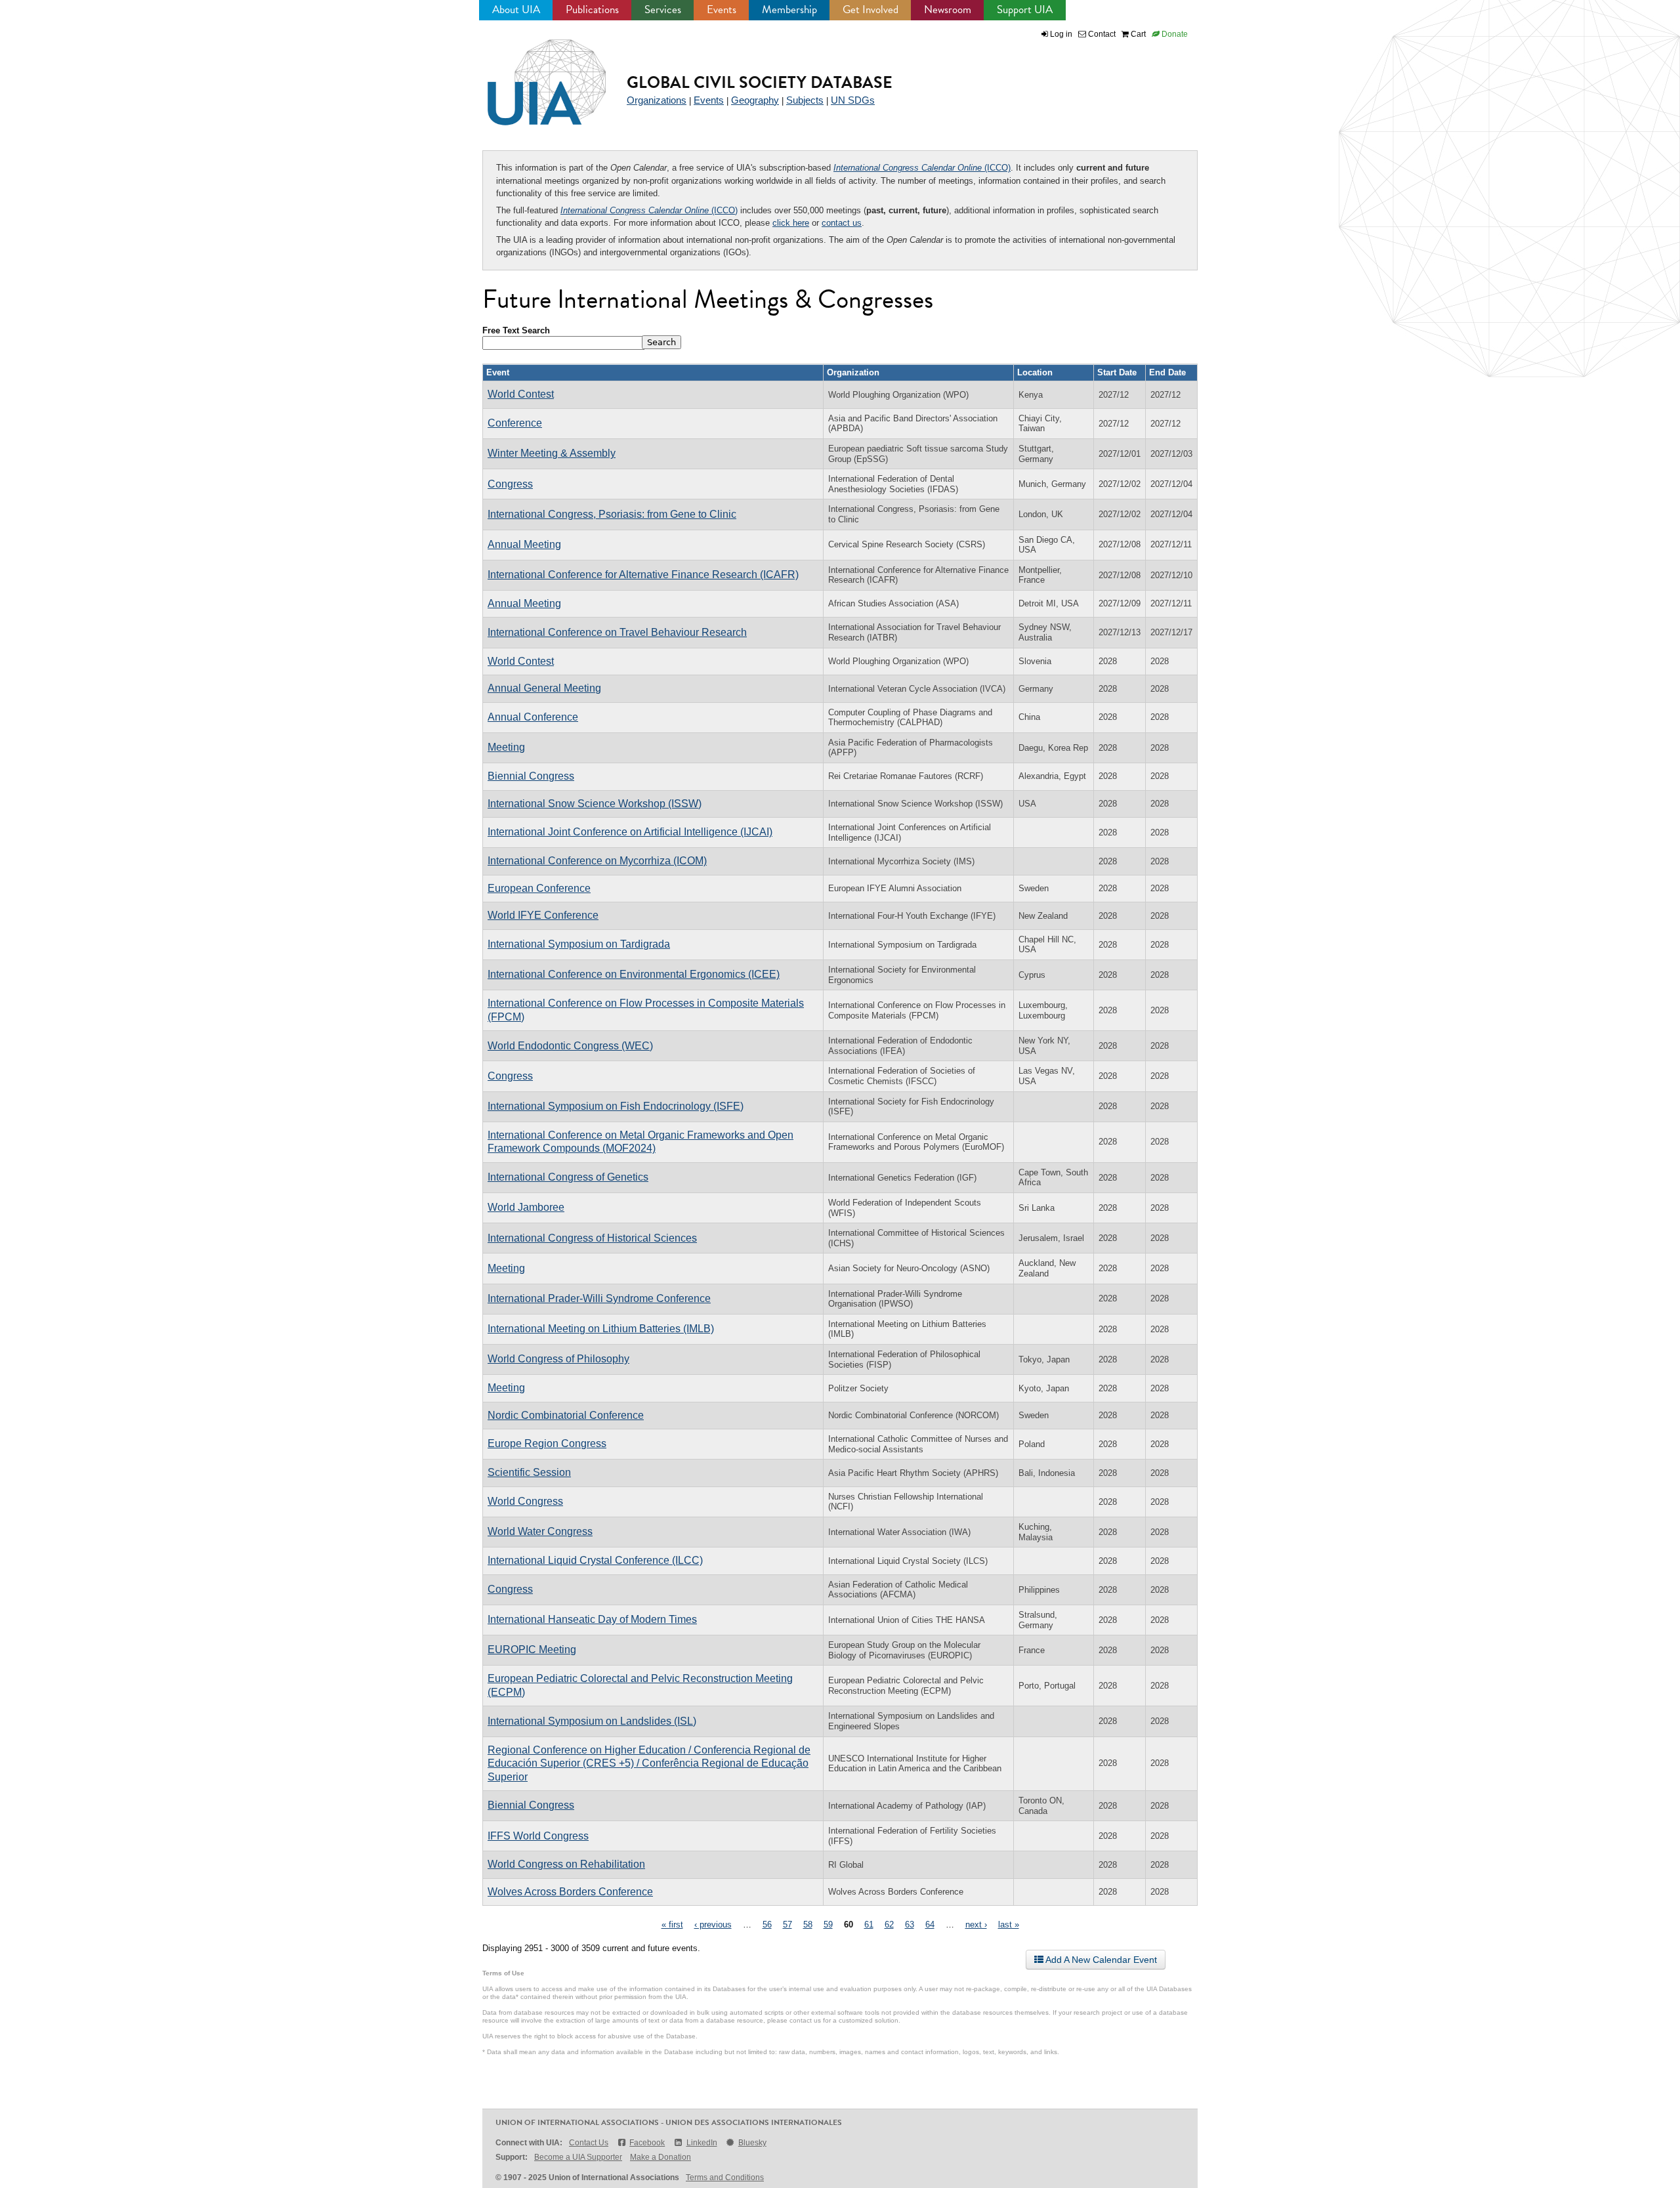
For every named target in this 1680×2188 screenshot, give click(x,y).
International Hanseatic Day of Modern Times (592, 1619)
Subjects (805, 100)
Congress (510, 484)
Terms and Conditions (725, 2177)
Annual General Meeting (544, 688)
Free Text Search (516, 330)
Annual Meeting (524, 544)
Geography (755, 100)
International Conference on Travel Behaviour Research (617, 632)
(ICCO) (922, 168)
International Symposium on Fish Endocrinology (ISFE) (616, 1106)
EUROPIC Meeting (532, 1650)
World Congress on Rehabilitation (566, 1864)
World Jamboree (526, 1207)
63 (910, 1925)
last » (1009, 1925)
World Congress (525, 1501)
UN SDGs (853, 100)
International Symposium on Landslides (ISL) (592, 1721)
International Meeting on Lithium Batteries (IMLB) (601, 1329)
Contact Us (589, 2143)
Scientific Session (529, 1472)
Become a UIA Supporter (578, 2157)
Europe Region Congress (547, 1443)
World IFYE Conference (543, 915)
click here (791, 223)
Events (722, 10)
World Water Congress (540, 1531)
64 (930, 1925)
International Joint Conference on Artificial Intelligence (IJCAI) (630, 832)
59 (828, 1925)
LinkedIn (702, 2143)
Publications (592, 10)
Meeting (506, 747)
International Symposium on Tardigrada (579, 944)
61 (869, 1925)
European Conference (539, 888)
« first (672, 1925)
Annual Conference (533, 717)
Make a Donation (661, 2157)
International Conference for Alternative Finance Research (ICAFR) (643, 575)
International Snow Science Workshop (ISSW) (595, 804)
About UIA (516, 10)
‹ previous (713, 1925)
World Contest (521, 394)
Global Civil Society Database (760, 82)
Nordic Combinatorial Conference (566, 1415)
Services (663, 10)
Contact (1101, 34)
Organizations (657, 100)
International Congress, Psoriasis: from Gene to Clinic (612, 514)
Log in (1061, 34)
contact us (842, 223)
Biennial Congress (531, 776)
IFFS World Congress (538, 1836)
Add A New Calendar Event (1100, 1960)
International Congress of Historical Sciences (592, 1238)
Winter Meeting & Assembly (552, 453)
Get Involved (871, 10)
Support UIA (1025, 10)
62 (889, 1925)
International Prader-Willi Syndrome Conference (599, 1298)
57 (787, 1925)
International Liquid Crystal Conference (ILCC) (595, 1560)
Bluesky (752, 2143)
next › (976, 1925)
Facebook (647, 2143)
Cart (1137, 34)
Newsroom (948, 10)
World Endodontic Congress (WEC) (570, 1046)
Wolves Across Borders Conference (570, 1892)
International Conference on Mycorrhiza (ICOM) (597, 861)
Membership (789, 10)
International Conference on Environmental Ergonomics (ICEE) (634, 974)
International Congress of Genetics (568, 1177)
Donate (1174, 34)
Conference (515, 423)
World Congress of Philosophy (558, 1359)
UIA (532, 75)
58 (808, 1925)
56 (767, 1925)
